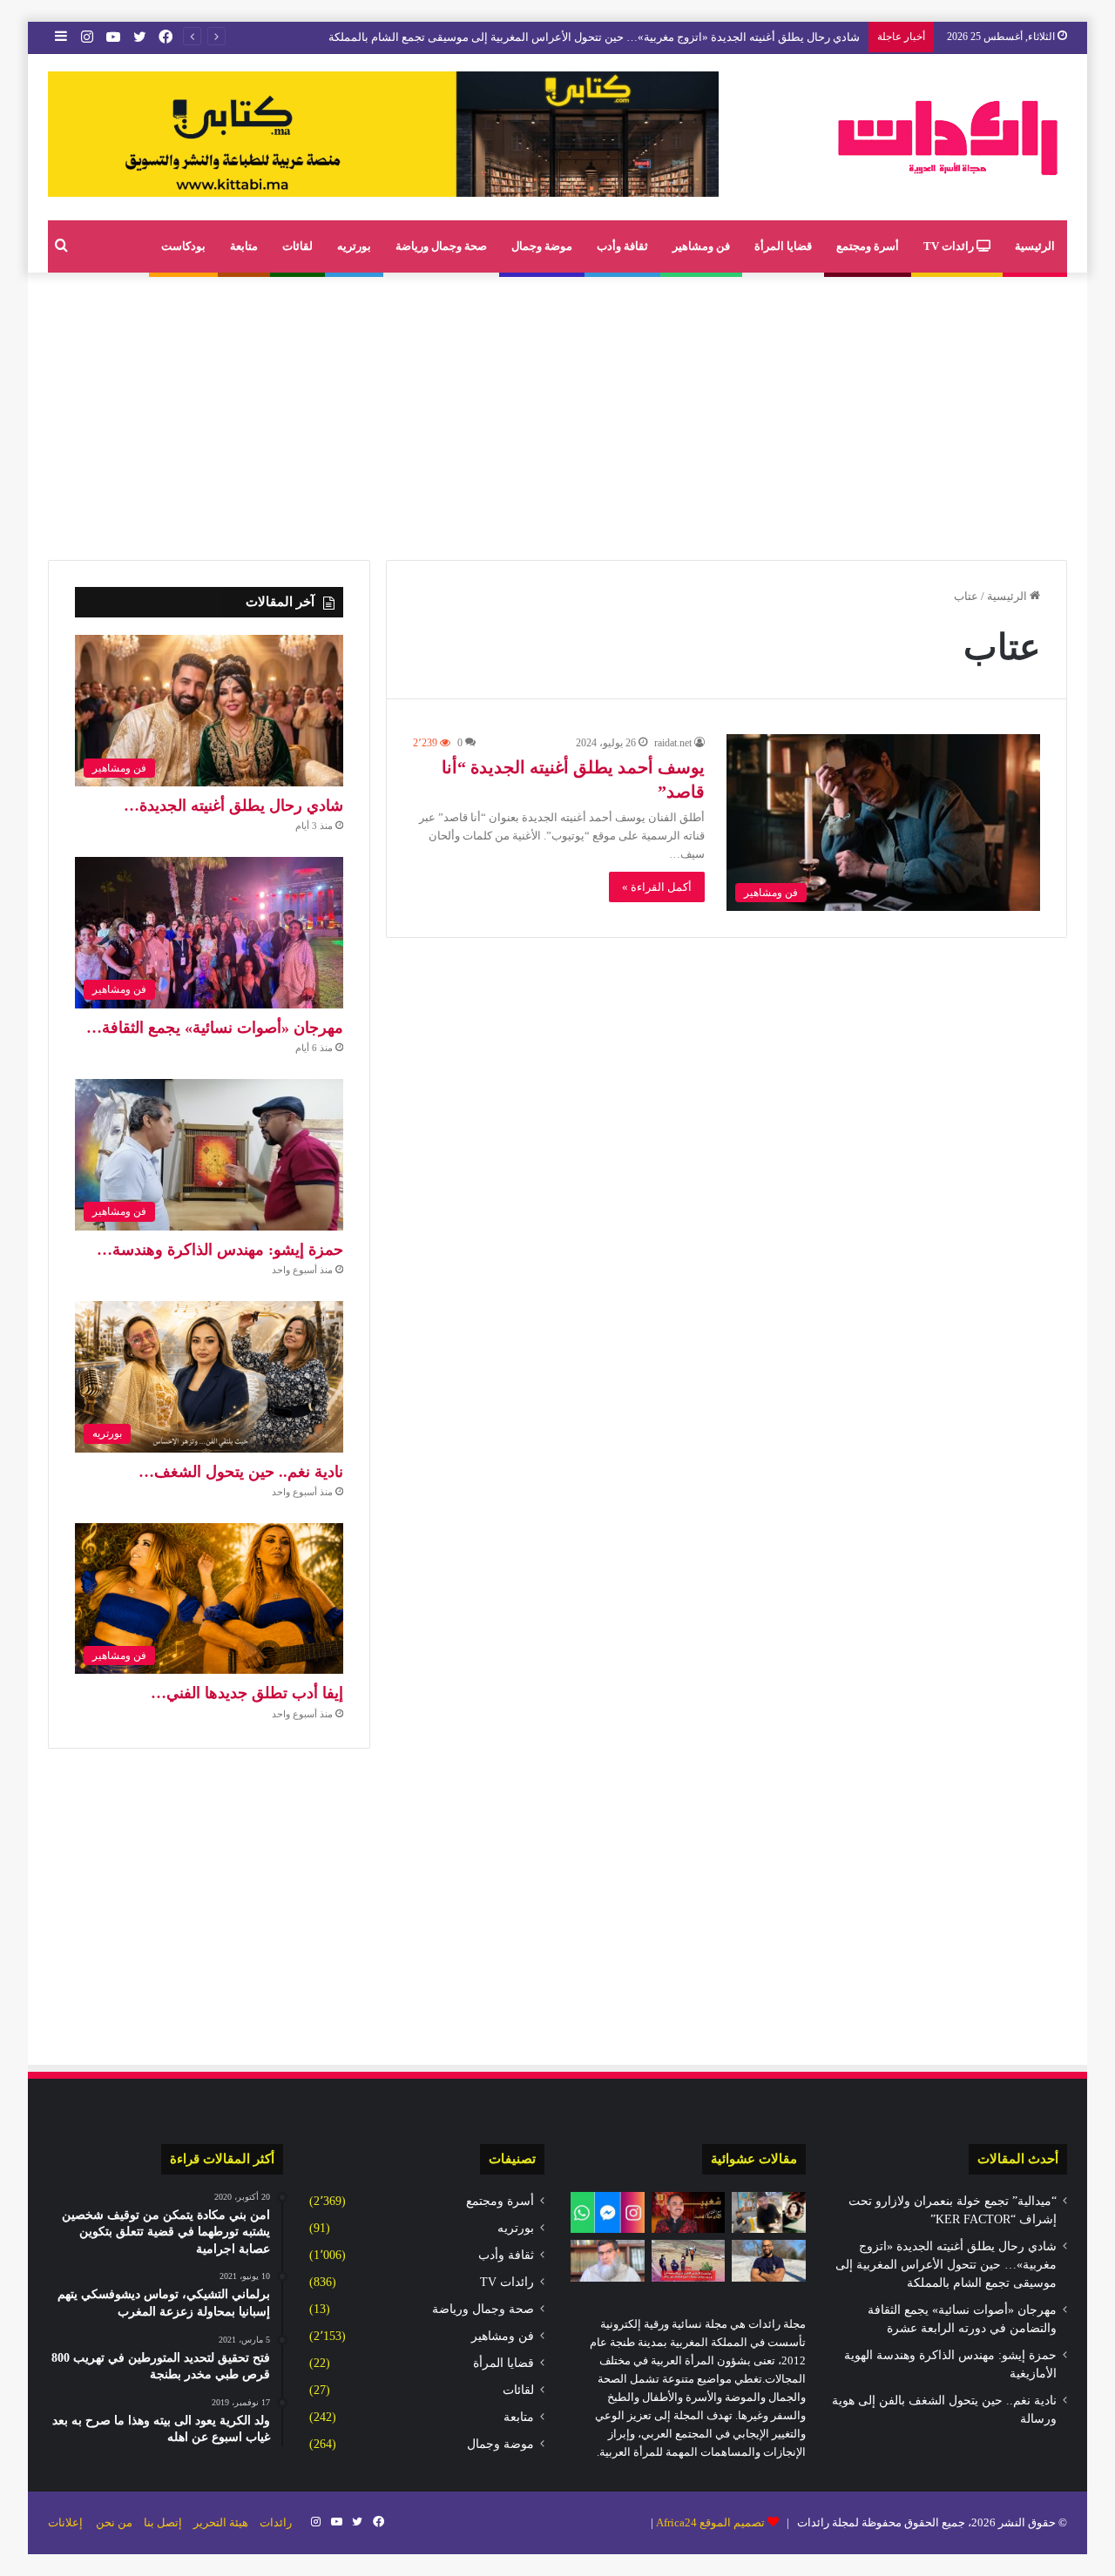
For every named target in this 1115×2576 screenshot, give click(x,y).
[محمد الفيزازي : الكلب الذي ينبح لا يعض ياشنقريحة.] (608, 2261)
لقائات (297, 246)
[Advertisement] (557, 412)
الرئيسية (1035, 246)
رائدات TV (950, 246)
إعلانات (65, 2522)
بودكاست (183, 246)
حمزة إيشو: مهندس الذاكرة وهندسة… (220, 1250)
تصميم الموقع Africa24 (710, 2522)
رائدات (276, 2522)
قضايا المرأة (783, 246)
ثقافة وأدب (622, 246)
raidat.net (673, 743)
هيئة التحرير (221, 2522)
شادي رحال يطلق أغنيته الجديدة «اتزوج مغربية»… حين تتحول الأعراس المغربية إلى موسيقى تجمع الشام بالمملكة (946, 2265)
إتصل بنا (163, 2522)
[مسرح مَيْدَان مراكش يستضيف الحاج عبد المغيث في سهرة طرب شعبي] (689, 2213)
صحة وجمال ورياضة (441, 246)
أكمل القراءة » (657, 887)
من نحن (114, 2522)
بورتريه (354, 246)
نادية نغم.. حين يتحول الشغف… (241, 1472)
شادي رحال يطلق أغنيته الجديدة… (233, 806)
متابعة (244, 246)
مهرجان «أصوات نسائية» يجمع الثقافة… (215, 1028)
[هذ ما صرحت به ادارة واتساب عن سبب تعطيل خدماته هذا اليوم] (608, 2213)
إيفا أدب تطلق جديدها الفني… (247, 1693)
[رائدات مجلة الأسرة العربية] (948, 137)
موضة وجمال (542, 246)
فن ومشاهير (701, 246)
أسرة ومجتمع (868, 246)
